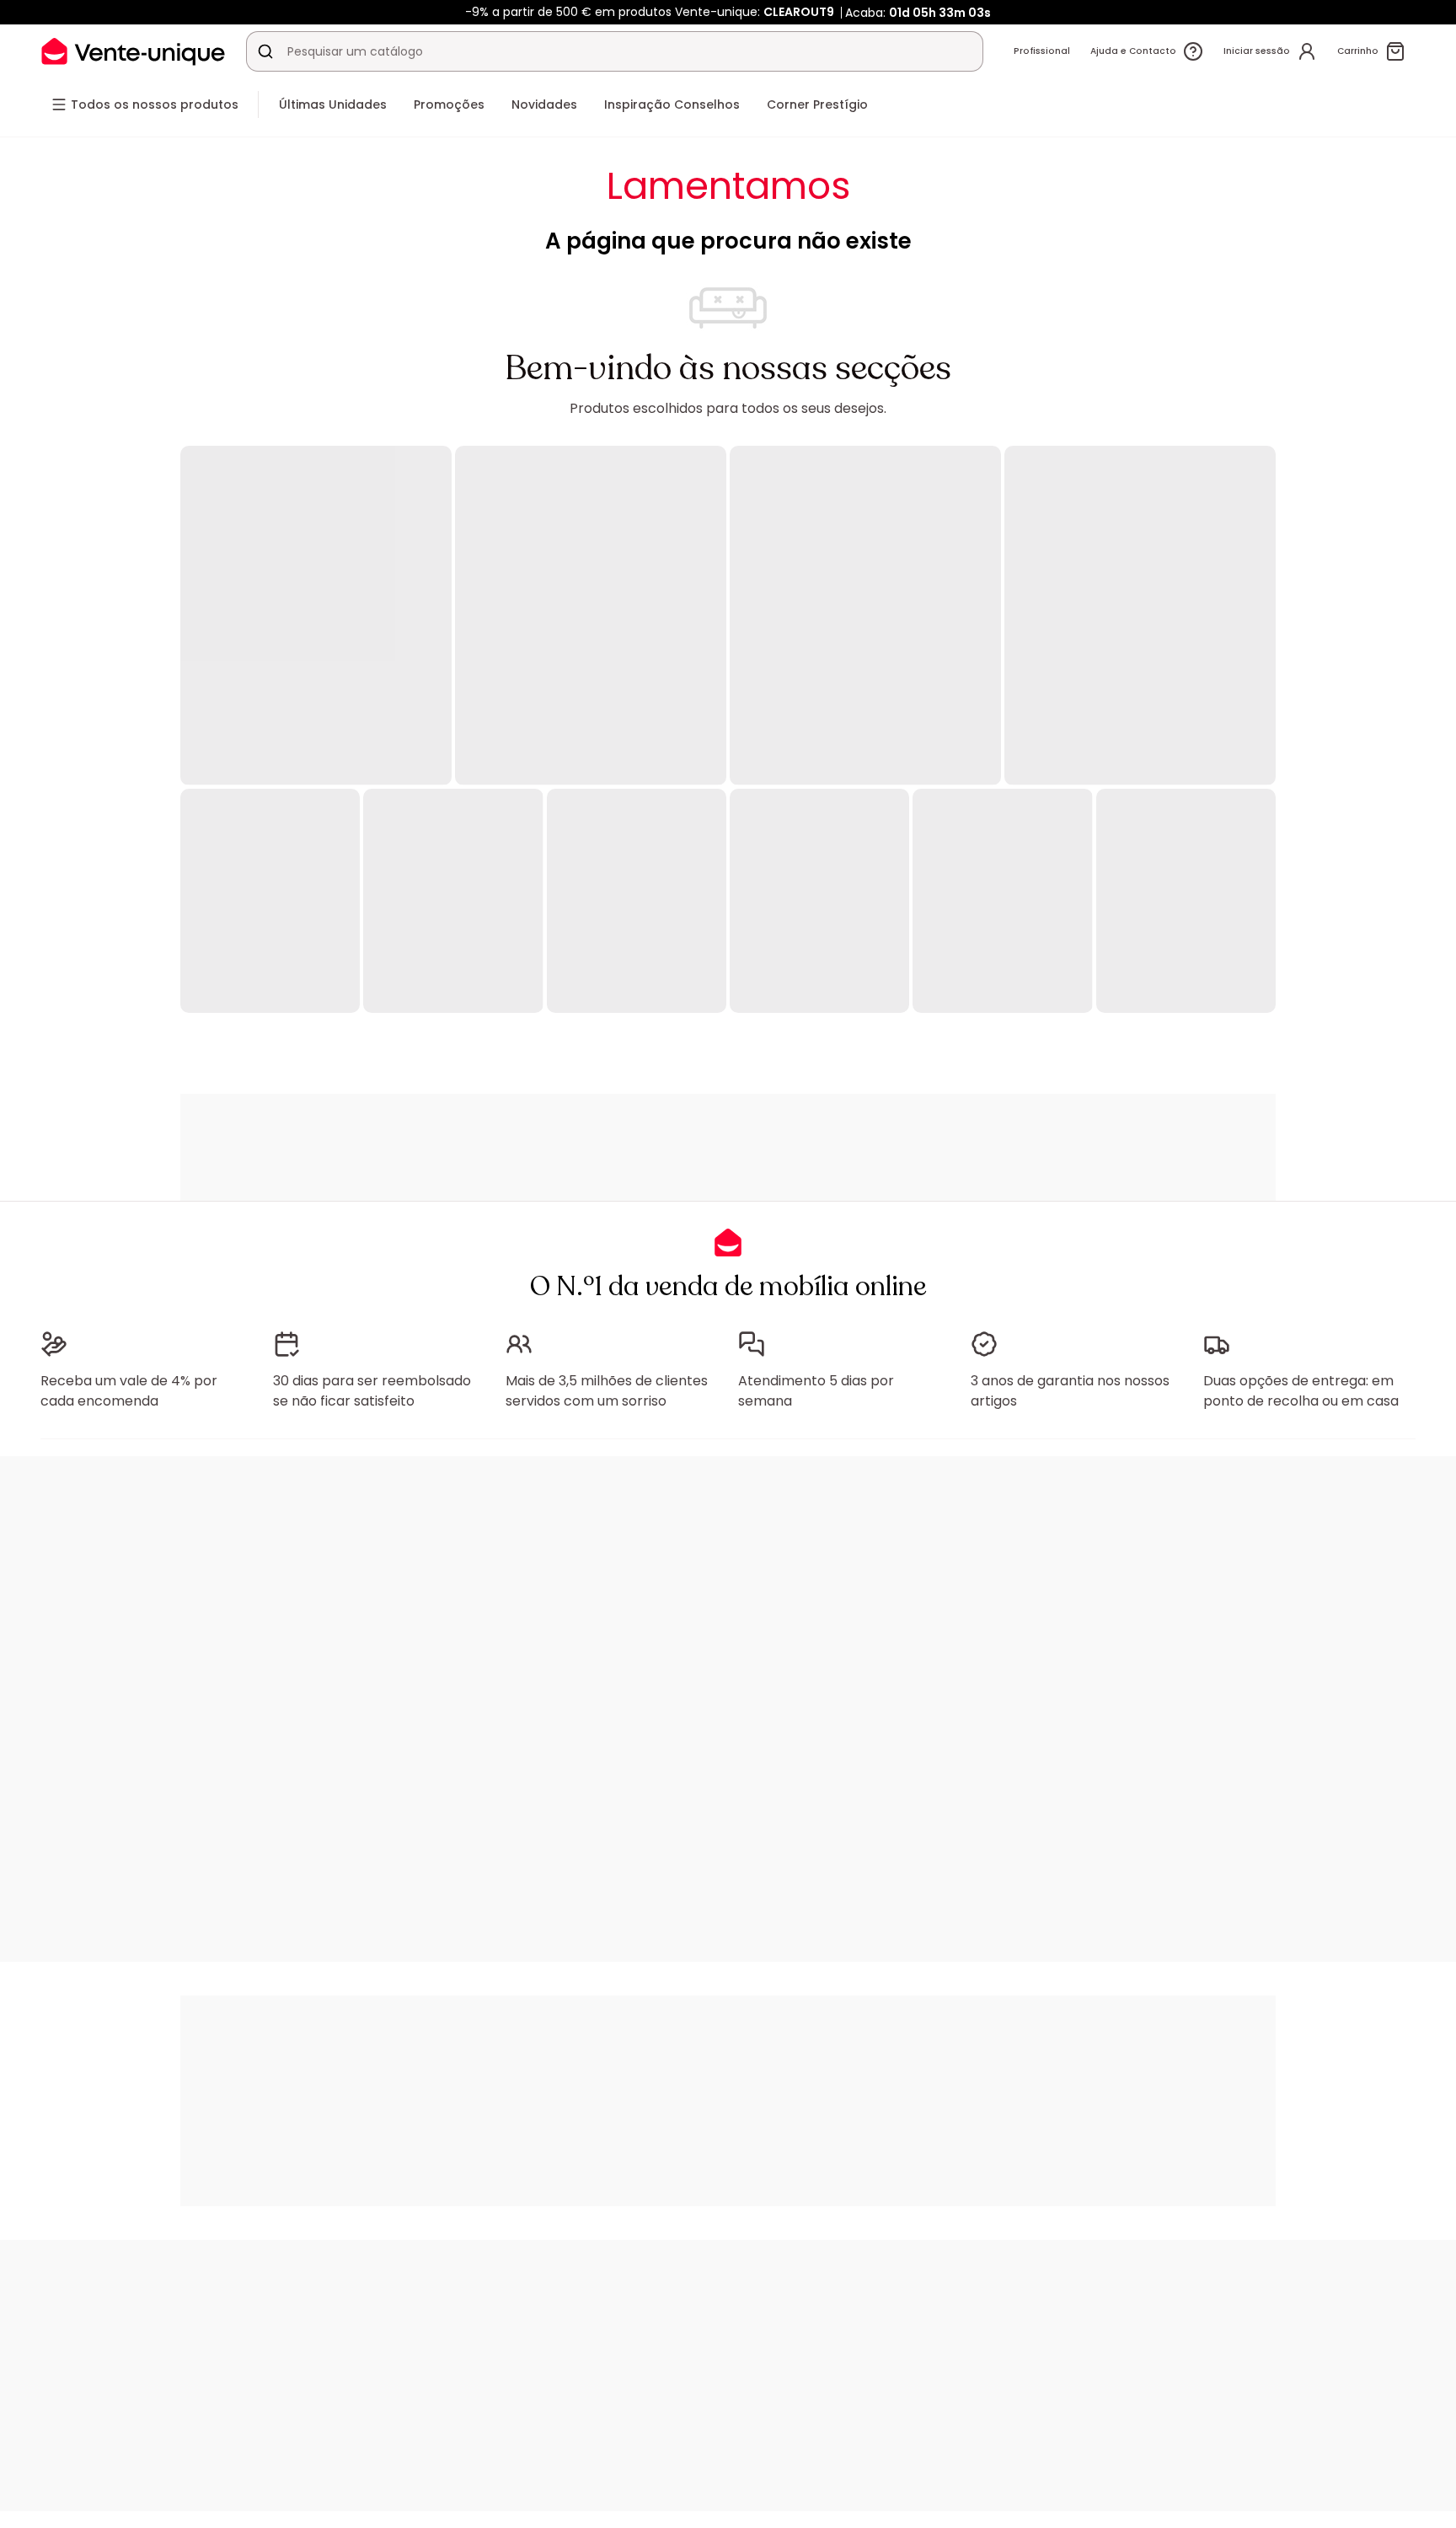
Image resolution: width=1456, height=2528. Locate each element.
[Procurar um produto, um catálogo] (265, 51)
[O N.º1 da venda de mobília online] (133, 51)
